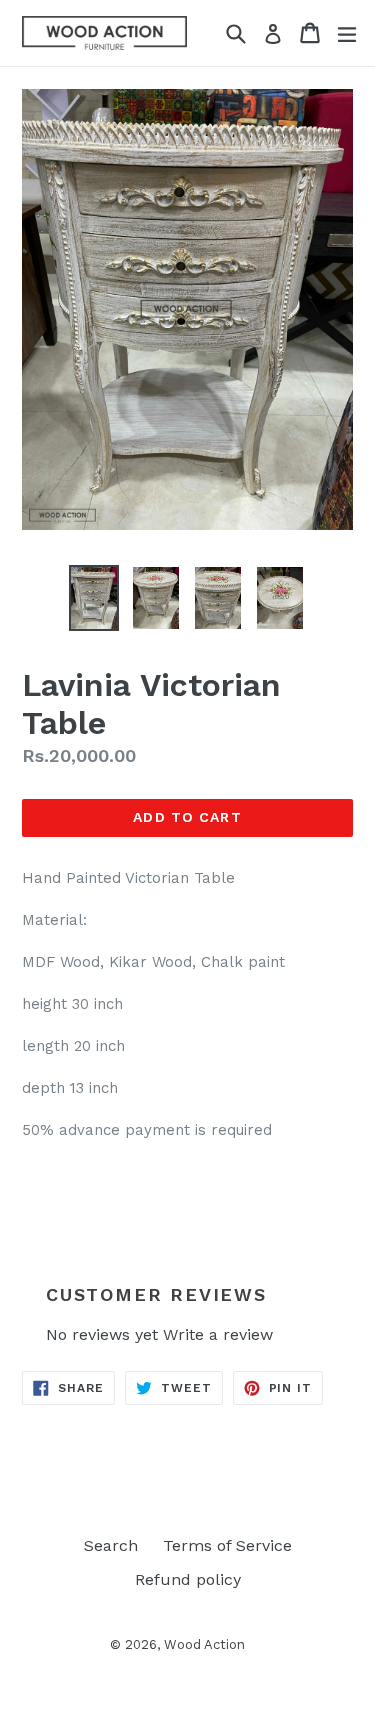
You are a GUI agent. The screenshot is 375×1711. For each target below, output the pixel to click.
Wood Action (204, 1644)
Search (111, 1545)
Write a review (218, 1334)
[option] (94, 597)
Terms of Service (227, 1545)
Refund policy (188, 1579)
